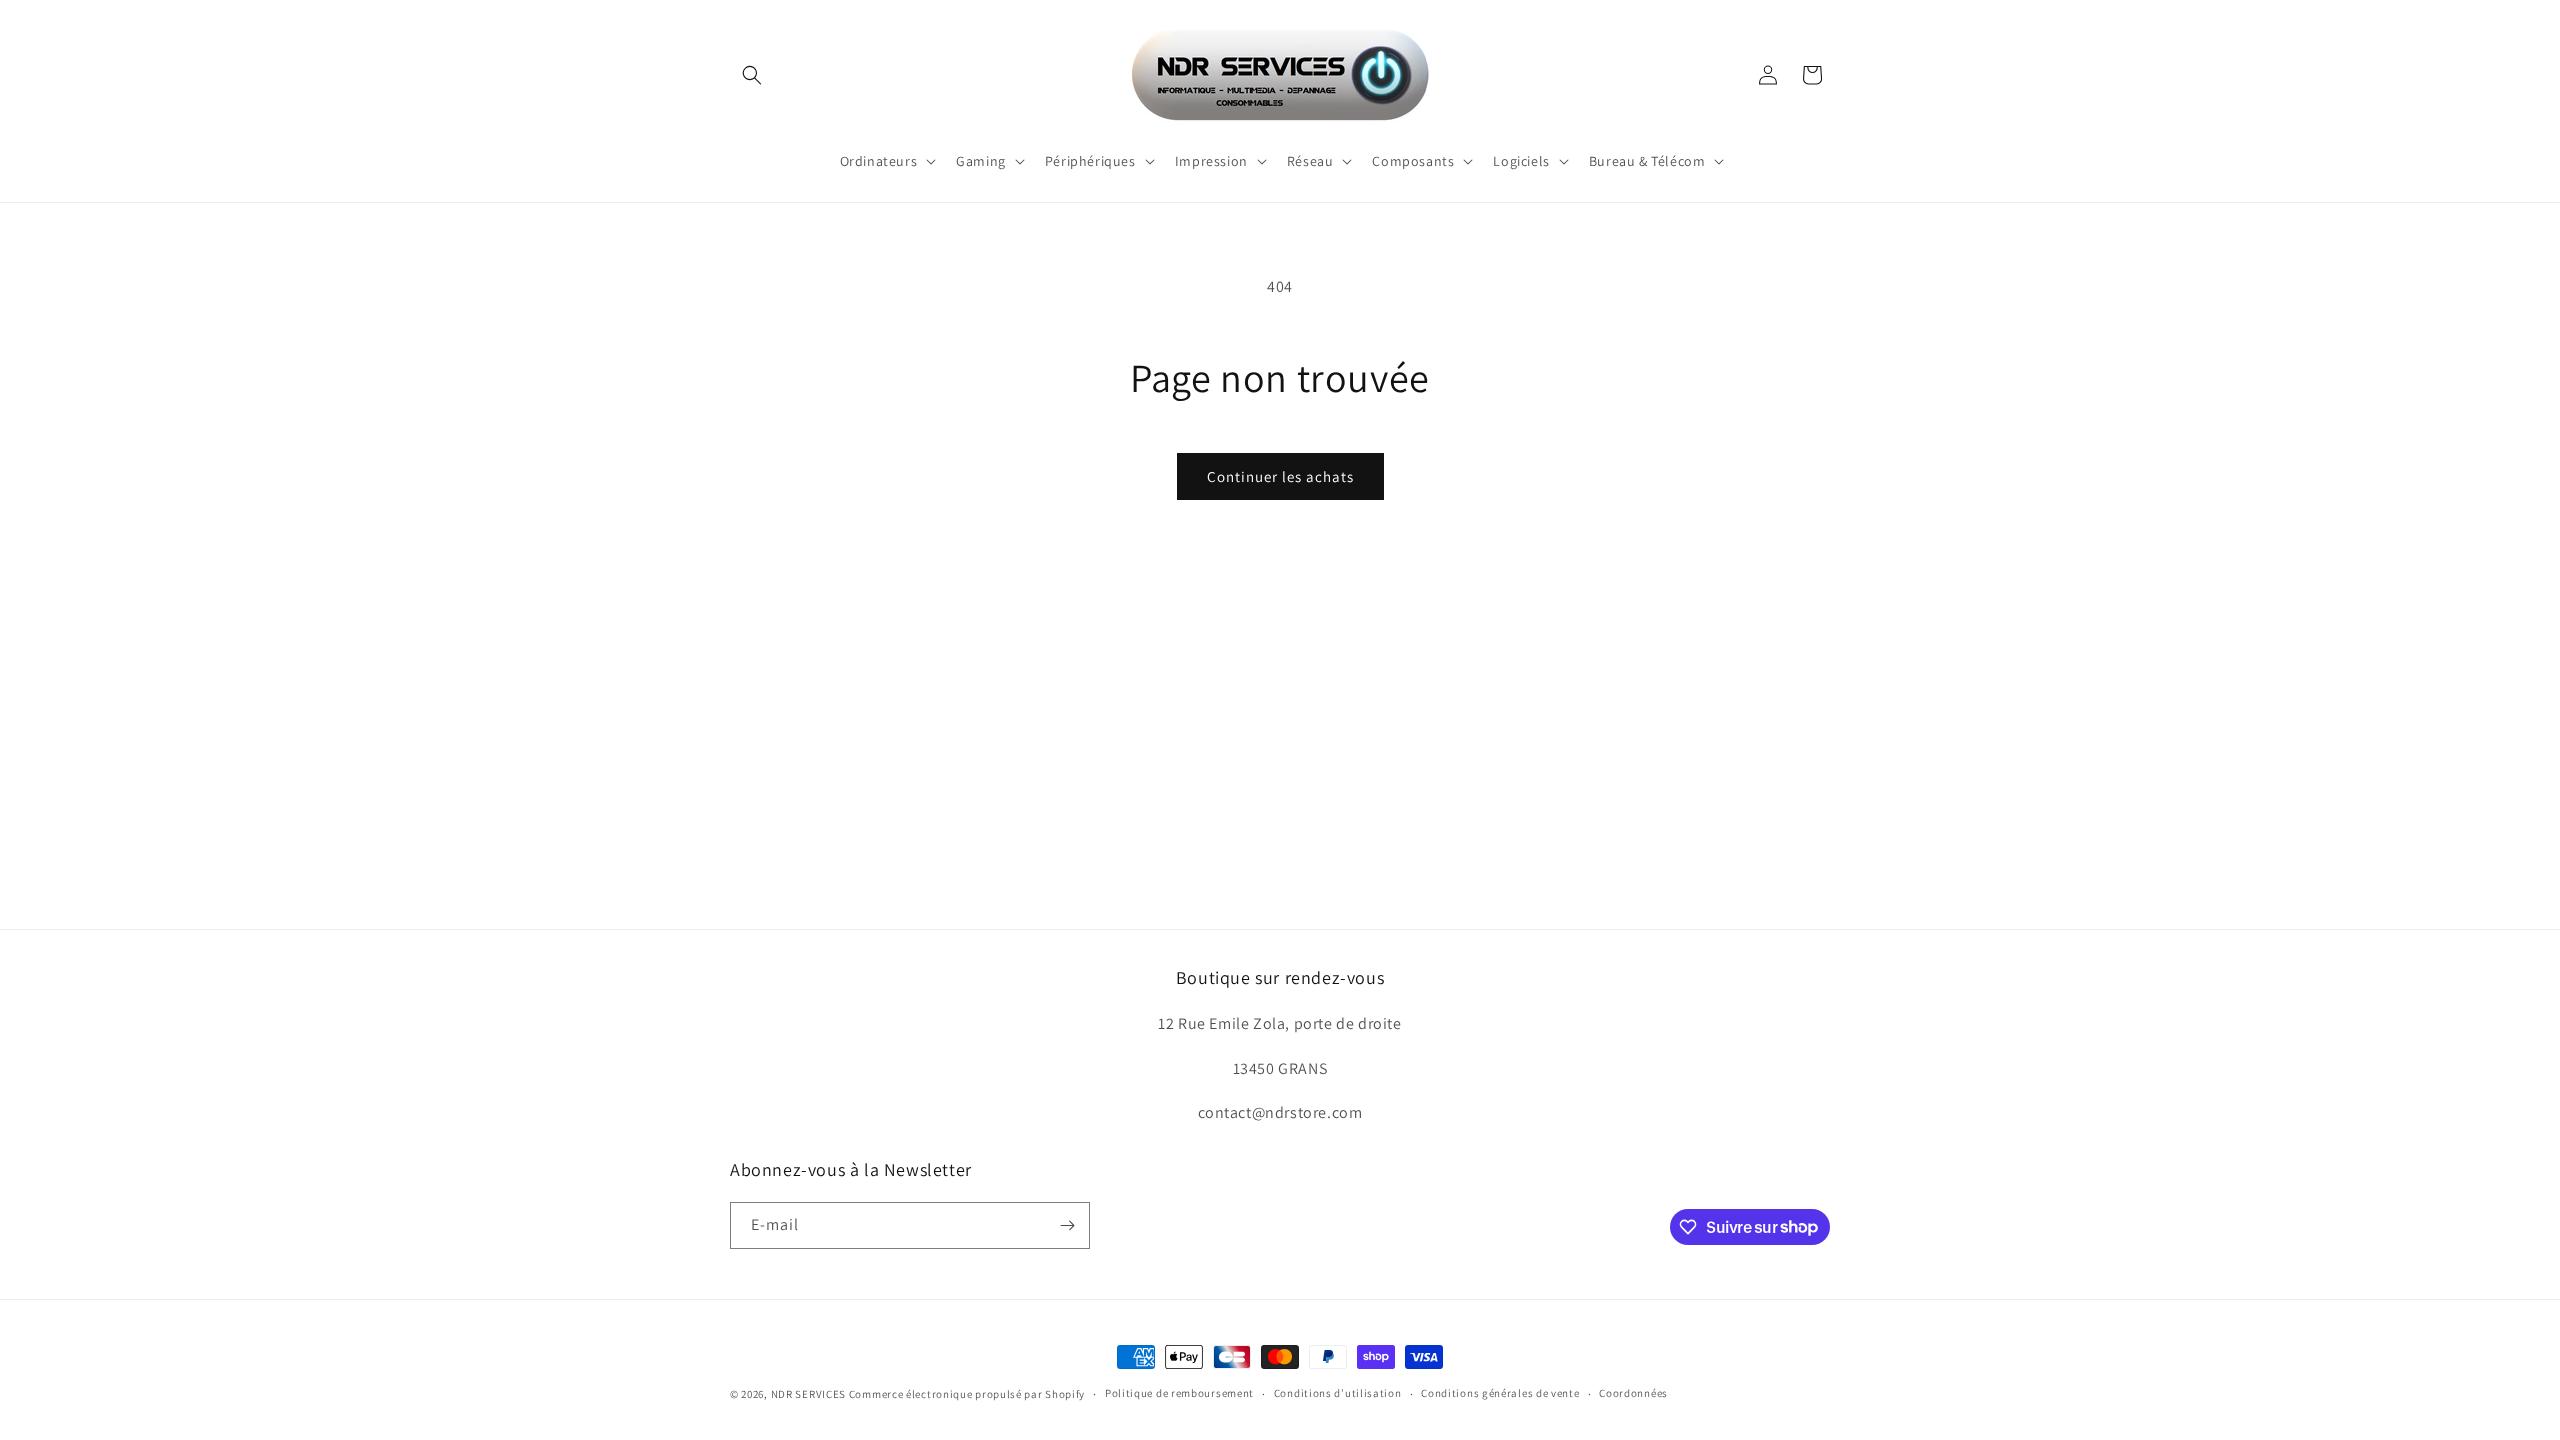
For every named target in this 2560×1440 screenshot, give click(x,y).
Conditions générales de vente (1500, 1393)
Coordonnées (1633, 1393)
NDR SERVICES (808, 1394)
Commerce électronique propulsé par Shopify (967, 1394)
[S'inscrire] (1067, 1225)
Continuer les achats (1280, 476)
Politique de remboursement (1179, 1393)
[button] (752, 75)
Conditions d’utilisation (1338, 1393)
